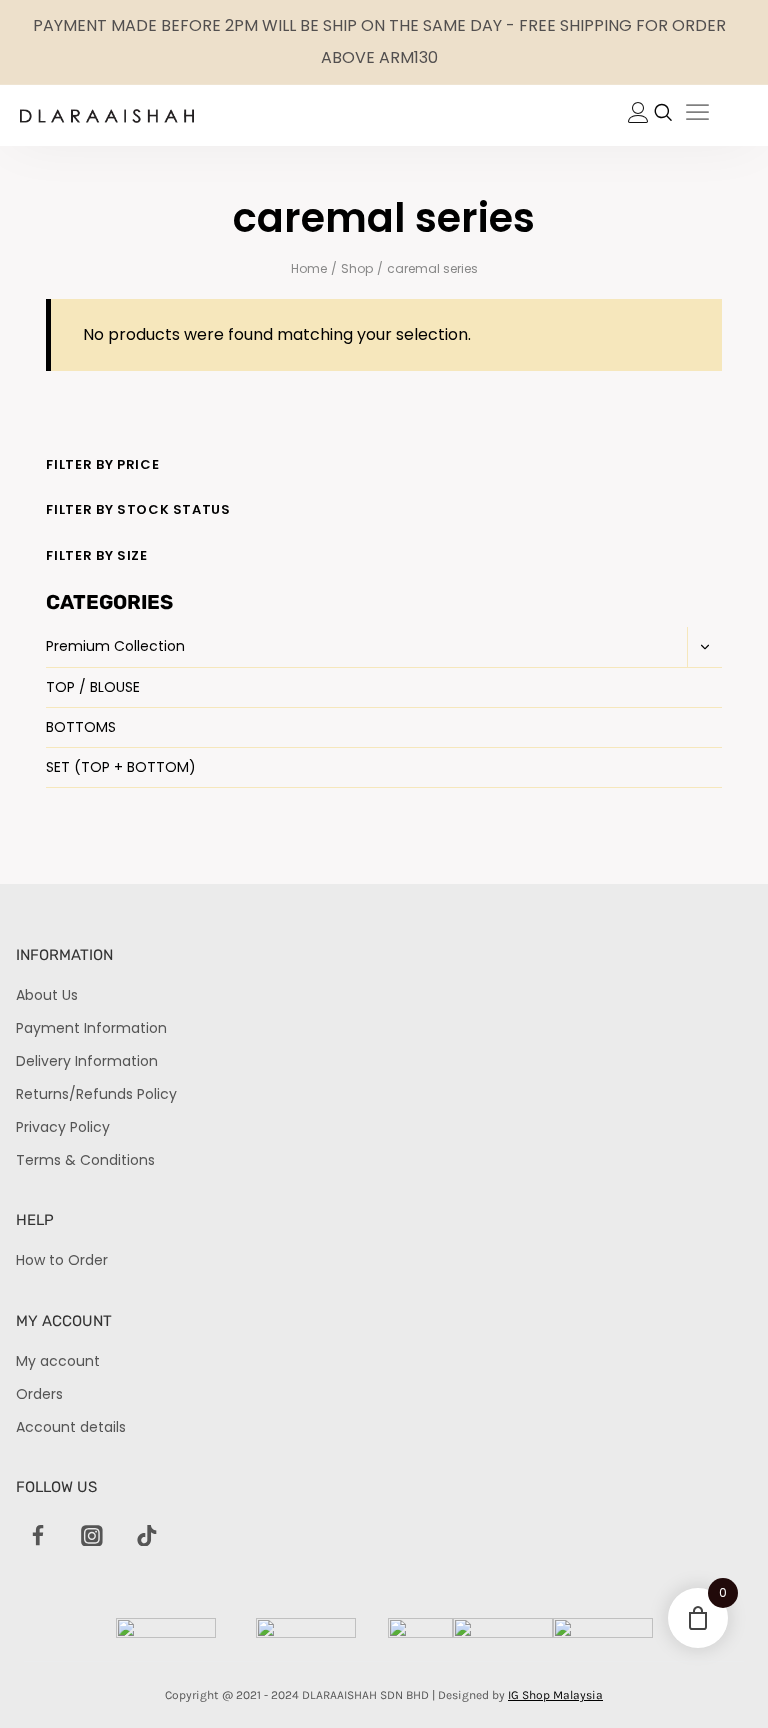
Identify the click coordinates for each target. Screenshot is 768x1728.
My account (58, 1361)
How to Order (62, 1260)
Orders (39, 1394)
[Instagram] (92, 1536)
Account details (71, 1427)
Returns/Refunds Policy (96, 1094)
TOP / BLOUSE (93, 687)
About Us (47, 995)
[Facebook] (38, 1536)
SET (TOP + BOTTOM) (121, 767)
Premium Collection (115, 646)
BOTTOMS (81, 727)
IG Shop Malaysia (555, 1695)
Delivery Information (87, 1061)
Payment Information (91, 1028)
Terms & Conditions (85, 1160)
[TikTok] (147, 1536)
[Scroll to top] (718, 1678)
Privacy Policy (63, 1127)
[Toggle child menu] (704, 647)
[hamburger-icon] (697, 115)
